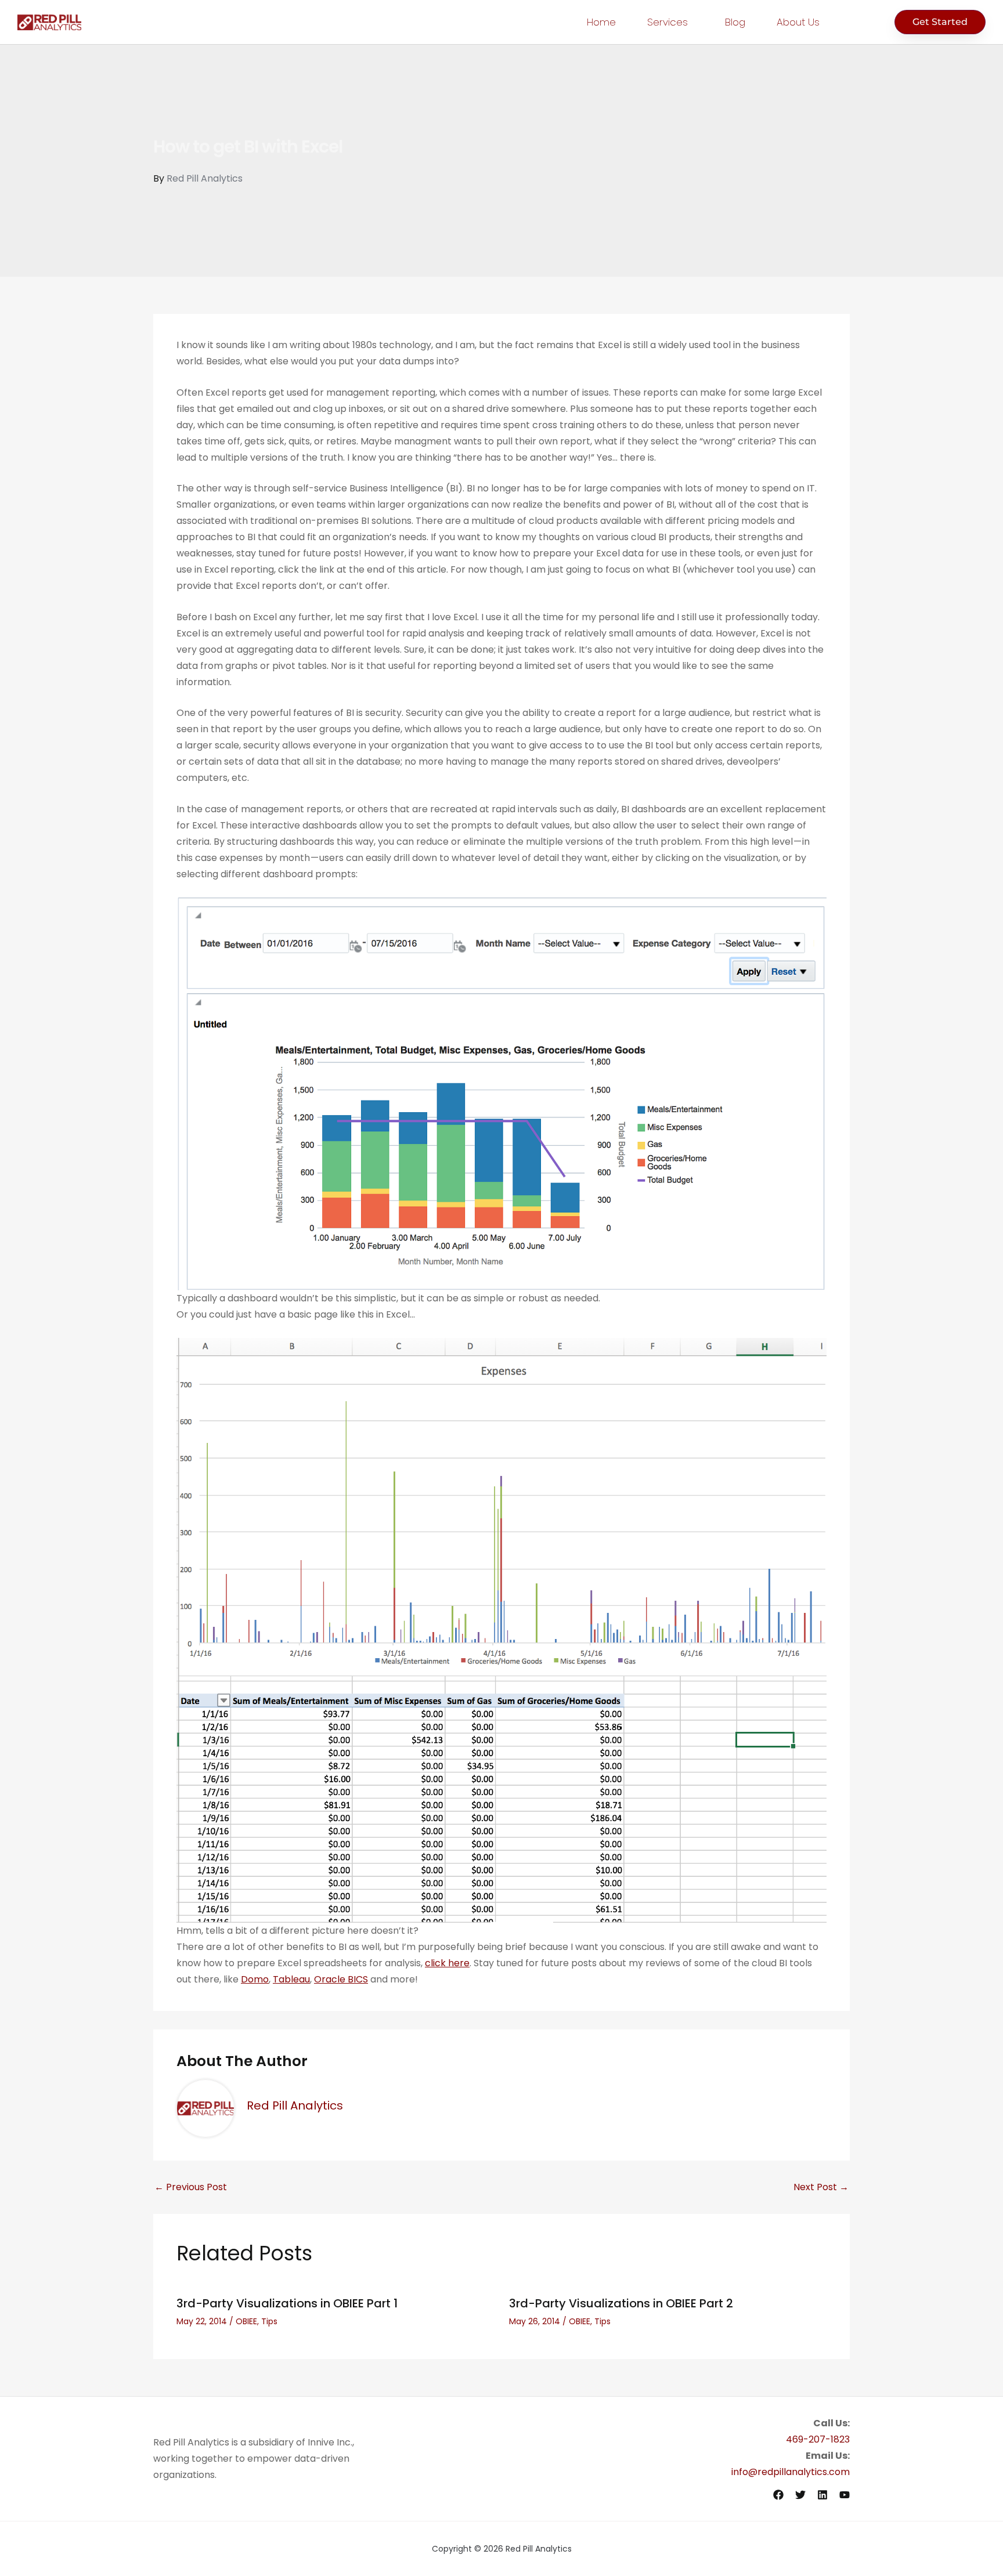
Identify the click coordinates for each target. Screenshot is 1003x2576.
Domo (255, 1979)
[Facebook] (778, 2495)
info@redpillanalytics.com (791, 2472)
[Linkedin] (822, 2495)
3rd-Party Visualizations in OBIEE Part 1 (287, 2303)
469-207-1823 (818, 2439)
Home (601, 22)
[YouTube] (845, 2495)
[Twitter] (800, 2495)
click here (447, 1963)
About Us (798, 22)
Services (668, 22)
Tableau (291, 1979)
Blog (735, 22)
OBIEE (246, 2321)
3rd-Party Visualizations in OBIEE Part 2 (621, 2303)
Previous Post (191, 2187)
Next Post (821, 2187)
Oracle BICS (341, 1979)
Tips (269, 2321)
